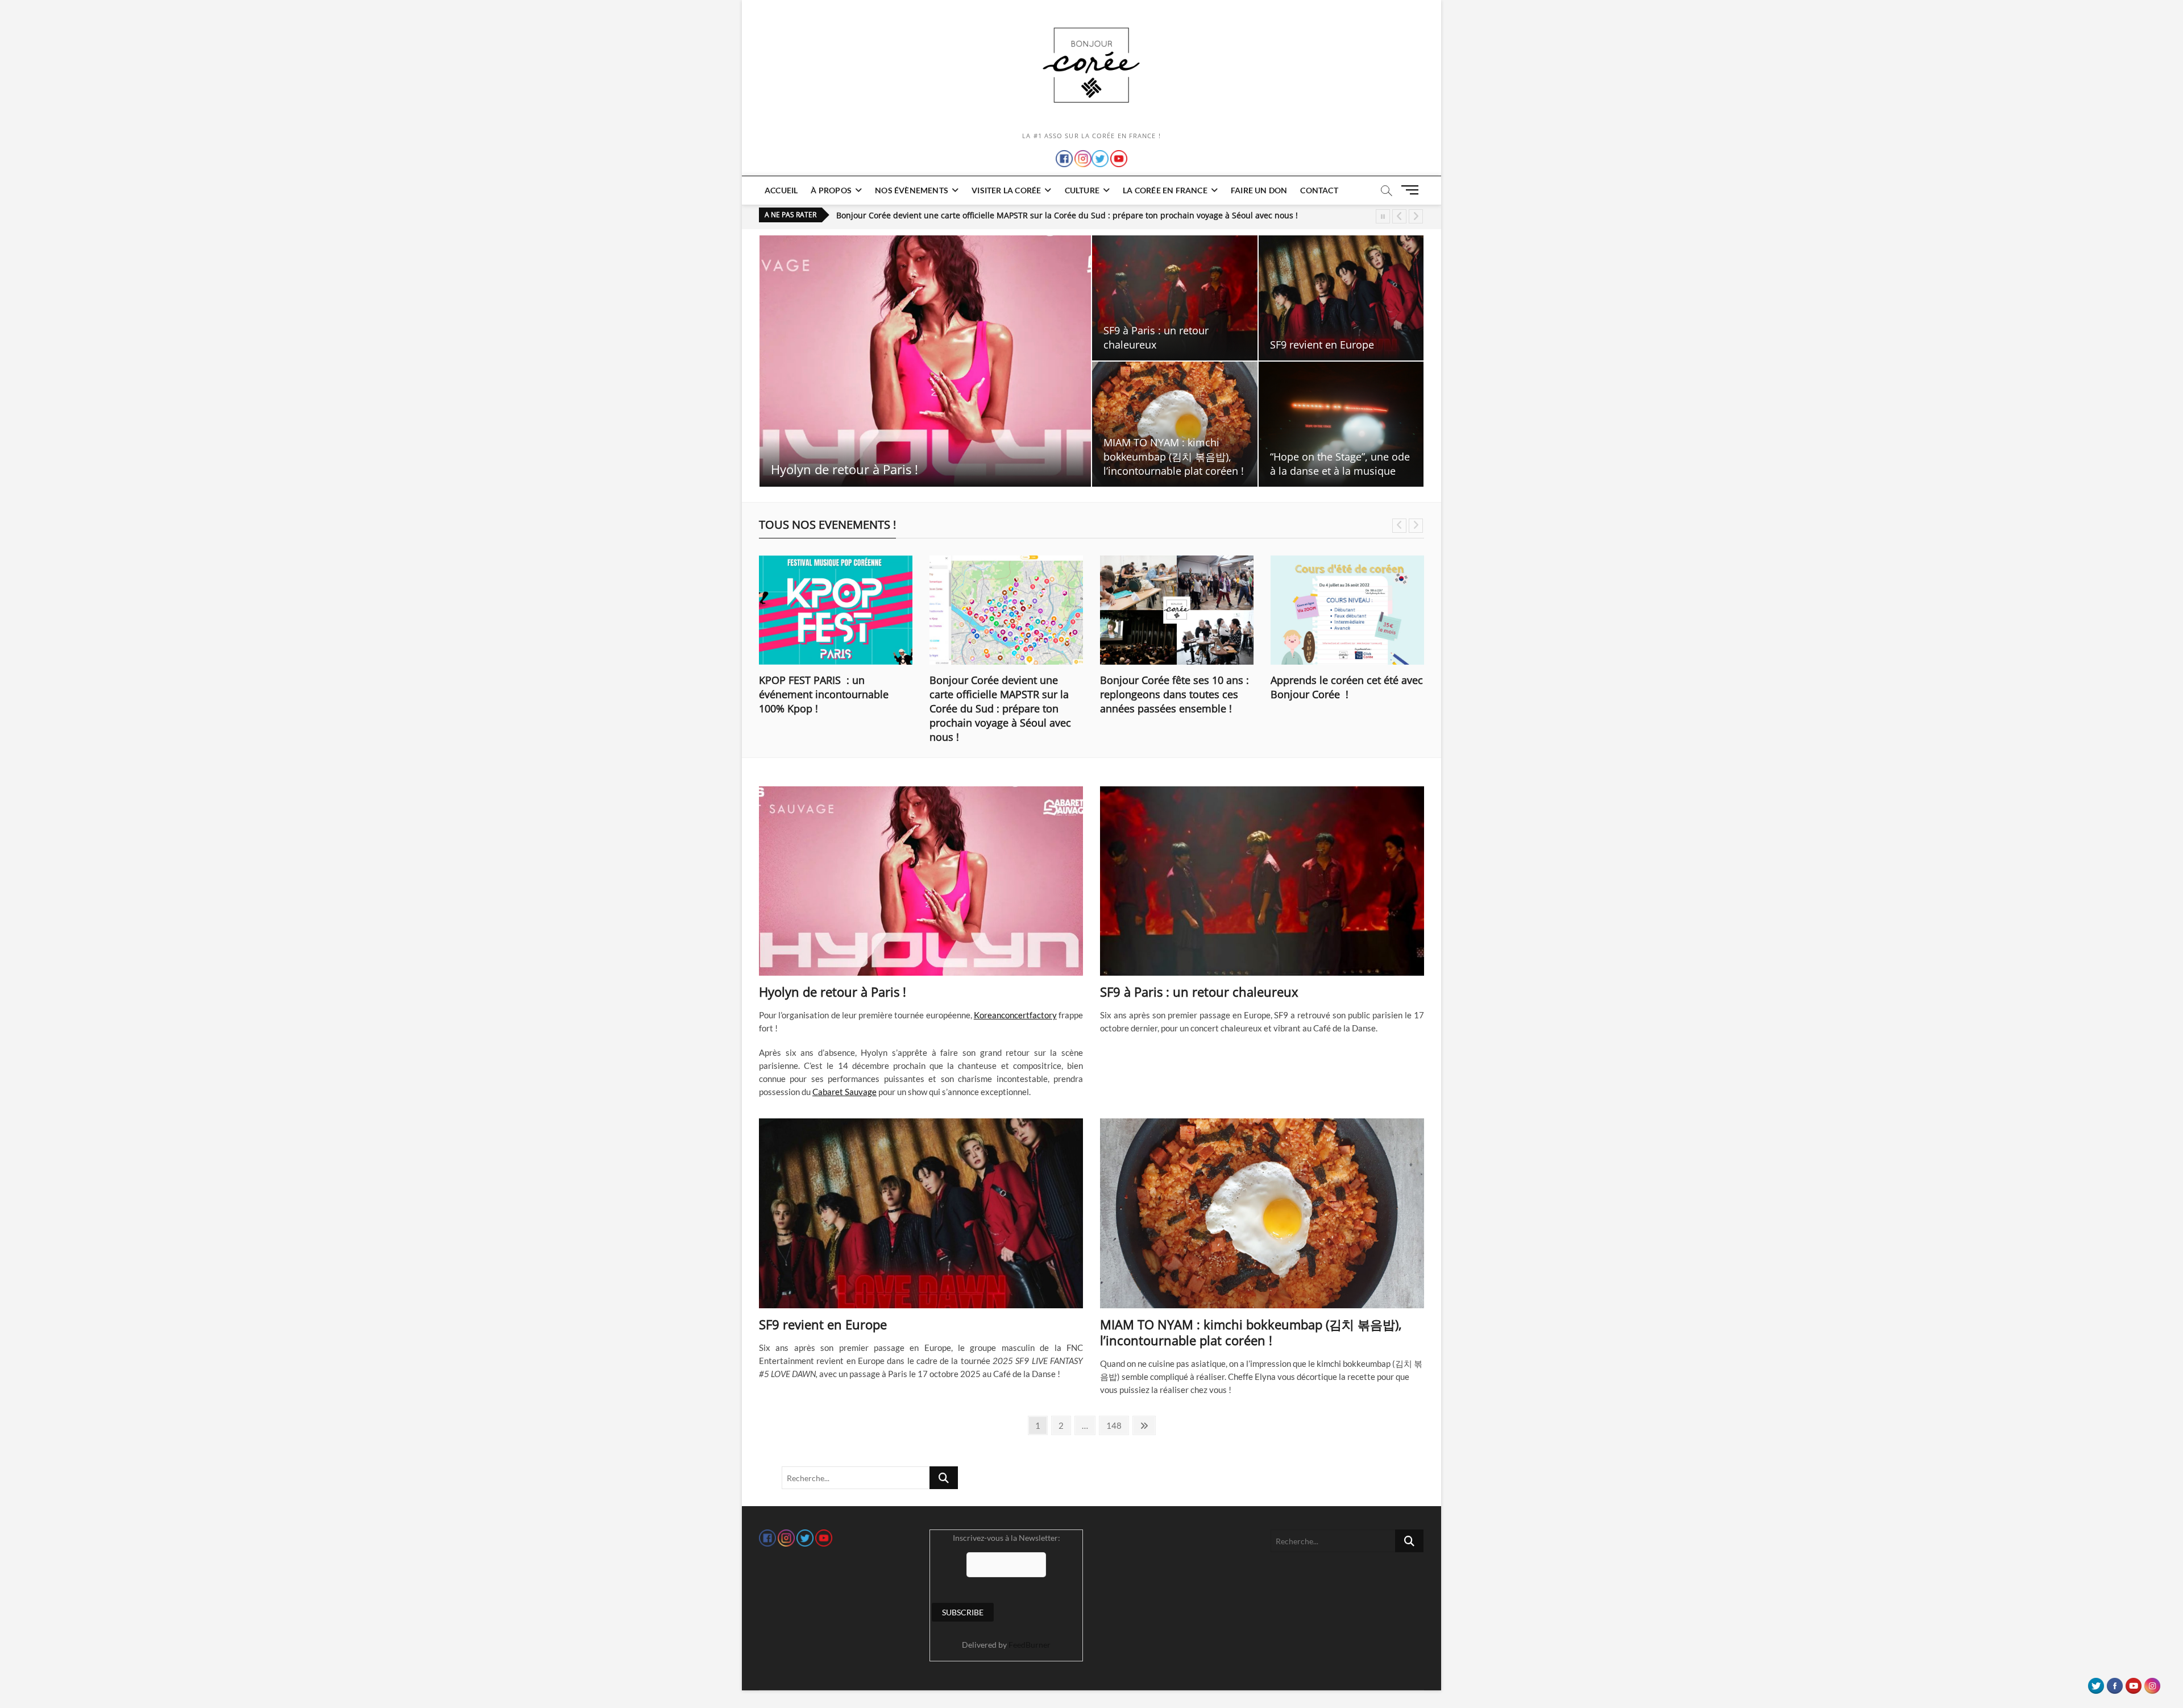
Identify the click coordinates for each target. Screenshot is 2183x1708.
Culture (1082, 190)
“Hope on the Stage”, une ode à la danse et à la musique (1340, 464)
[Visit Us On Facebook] (2114, 1683)
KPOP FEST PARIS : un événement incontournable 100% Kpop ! (824, 694)
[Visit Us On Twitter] (2096, 1683)
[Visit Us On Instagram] (2152, 1683)
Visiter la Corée (1006, 190)
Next (1416, 216)
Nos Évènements (912, 190)
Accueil (781, 190)
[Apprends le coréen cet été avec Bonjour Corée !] (1347, 610)
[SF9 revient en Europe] (921, 1213)
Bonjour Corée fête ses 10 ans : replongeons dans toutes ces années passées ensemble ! (1005, 215)
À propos (831, 190)
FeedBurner (1030, 1645)
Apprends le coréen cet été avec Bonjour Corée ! (1347, 687)
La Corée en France (1165, 190)
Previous (1399, 216)
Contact (1319, 190)
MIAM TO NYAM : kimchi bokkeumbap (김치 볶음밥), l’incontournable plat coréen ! (1174, 457)
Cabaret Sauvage (844, 1092)
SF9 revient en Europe (1322, 345)
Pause (1383, 216)
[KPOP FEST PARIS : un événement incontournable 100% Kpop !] (836, 610)
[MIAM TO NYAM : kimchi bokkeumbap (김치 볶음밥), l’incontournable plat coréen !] (1262, 1213)
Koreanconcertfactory (1015, 1015)
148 (1115, 1425)
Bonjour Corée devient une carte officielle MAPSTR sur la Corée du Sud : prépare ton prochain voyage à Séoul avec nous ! (1000, 708)
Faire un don (1259, 190)
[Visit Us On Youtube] (2133, 1683)
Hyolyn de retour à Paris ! (844, 469)
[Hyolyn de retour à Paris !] (921, 881)
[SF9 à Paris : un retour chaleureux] (1262, 881)
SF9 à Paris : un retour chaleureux (1156, 337)
